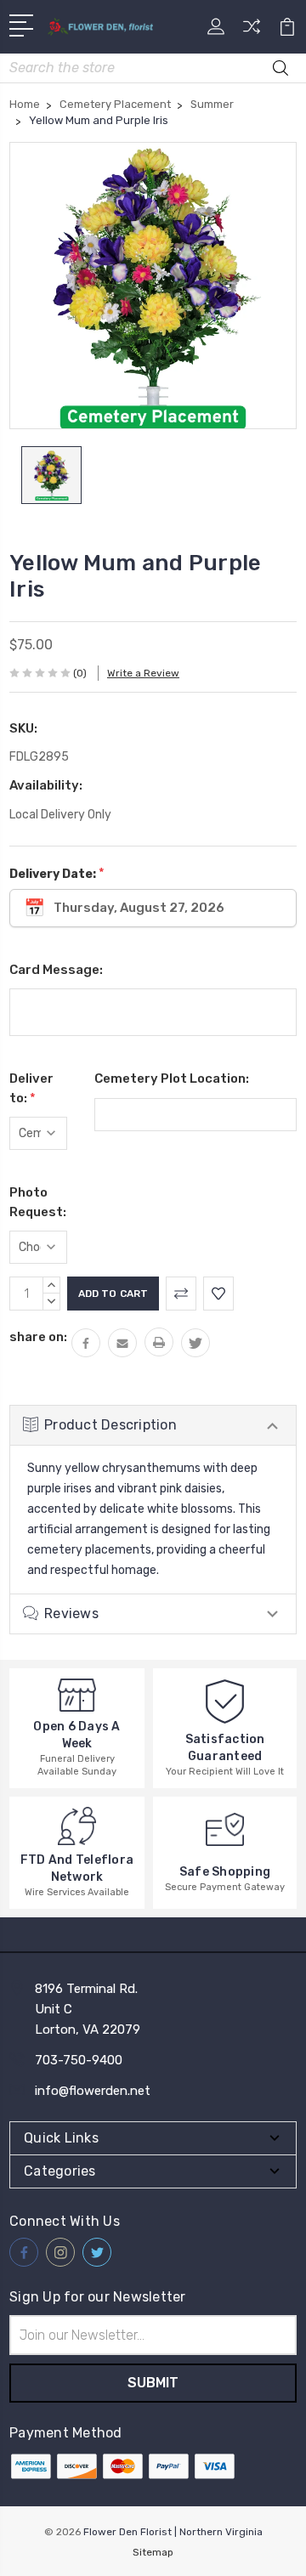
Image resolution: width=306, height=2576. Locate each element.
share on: (38, 1337)
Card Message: (56, 970)
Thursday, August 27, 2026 (139, 908)
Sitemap (153, 2552)
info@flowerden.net (93, 2091)
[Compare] (252, 32)
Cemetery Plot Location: (172, 1079)
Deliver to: (31, 1088)
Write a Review (143, 673)
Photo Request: (38, 1202)
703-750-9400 (79, 2060)
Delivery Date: (57, 873)
